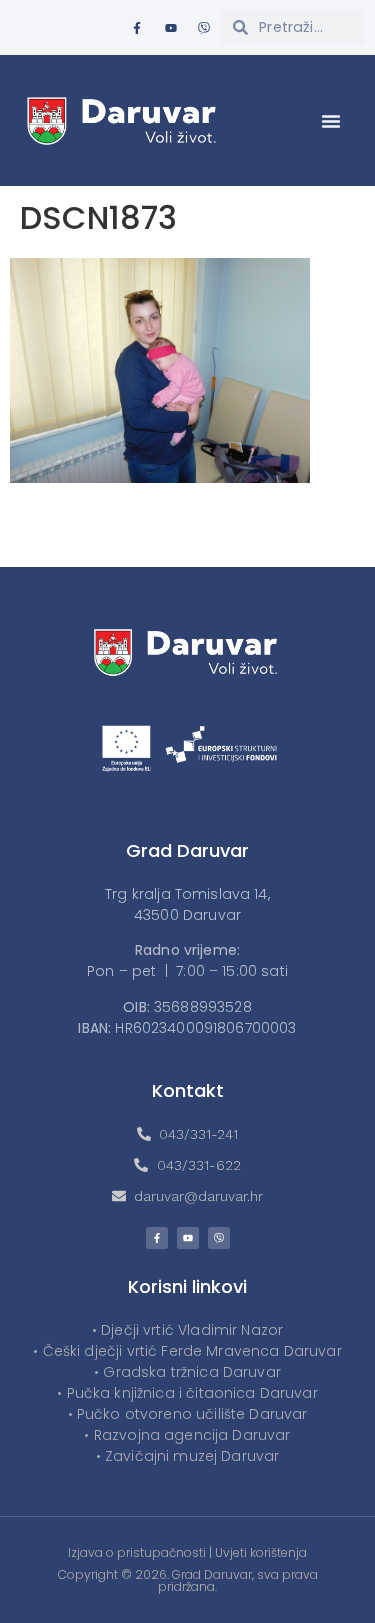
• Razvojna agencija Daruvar (187, 1435)
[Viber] (204, 28)
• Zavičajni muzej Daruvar (188, 1456)
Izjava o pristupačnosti (137, 1552)
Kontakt (188, 1090)
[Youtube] (171, 28)
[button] (331, 121)
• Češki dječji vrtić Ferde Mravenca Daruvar (187, 1351)
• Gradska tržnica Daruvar (187, 1372)
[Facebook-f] (137, 28)
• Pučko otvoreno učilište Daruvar (188, 1414)
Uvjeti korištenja (261, 1552)
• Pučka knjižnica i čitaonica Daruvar (187, 1393)
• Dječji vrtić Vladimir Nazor (187, 1330)
